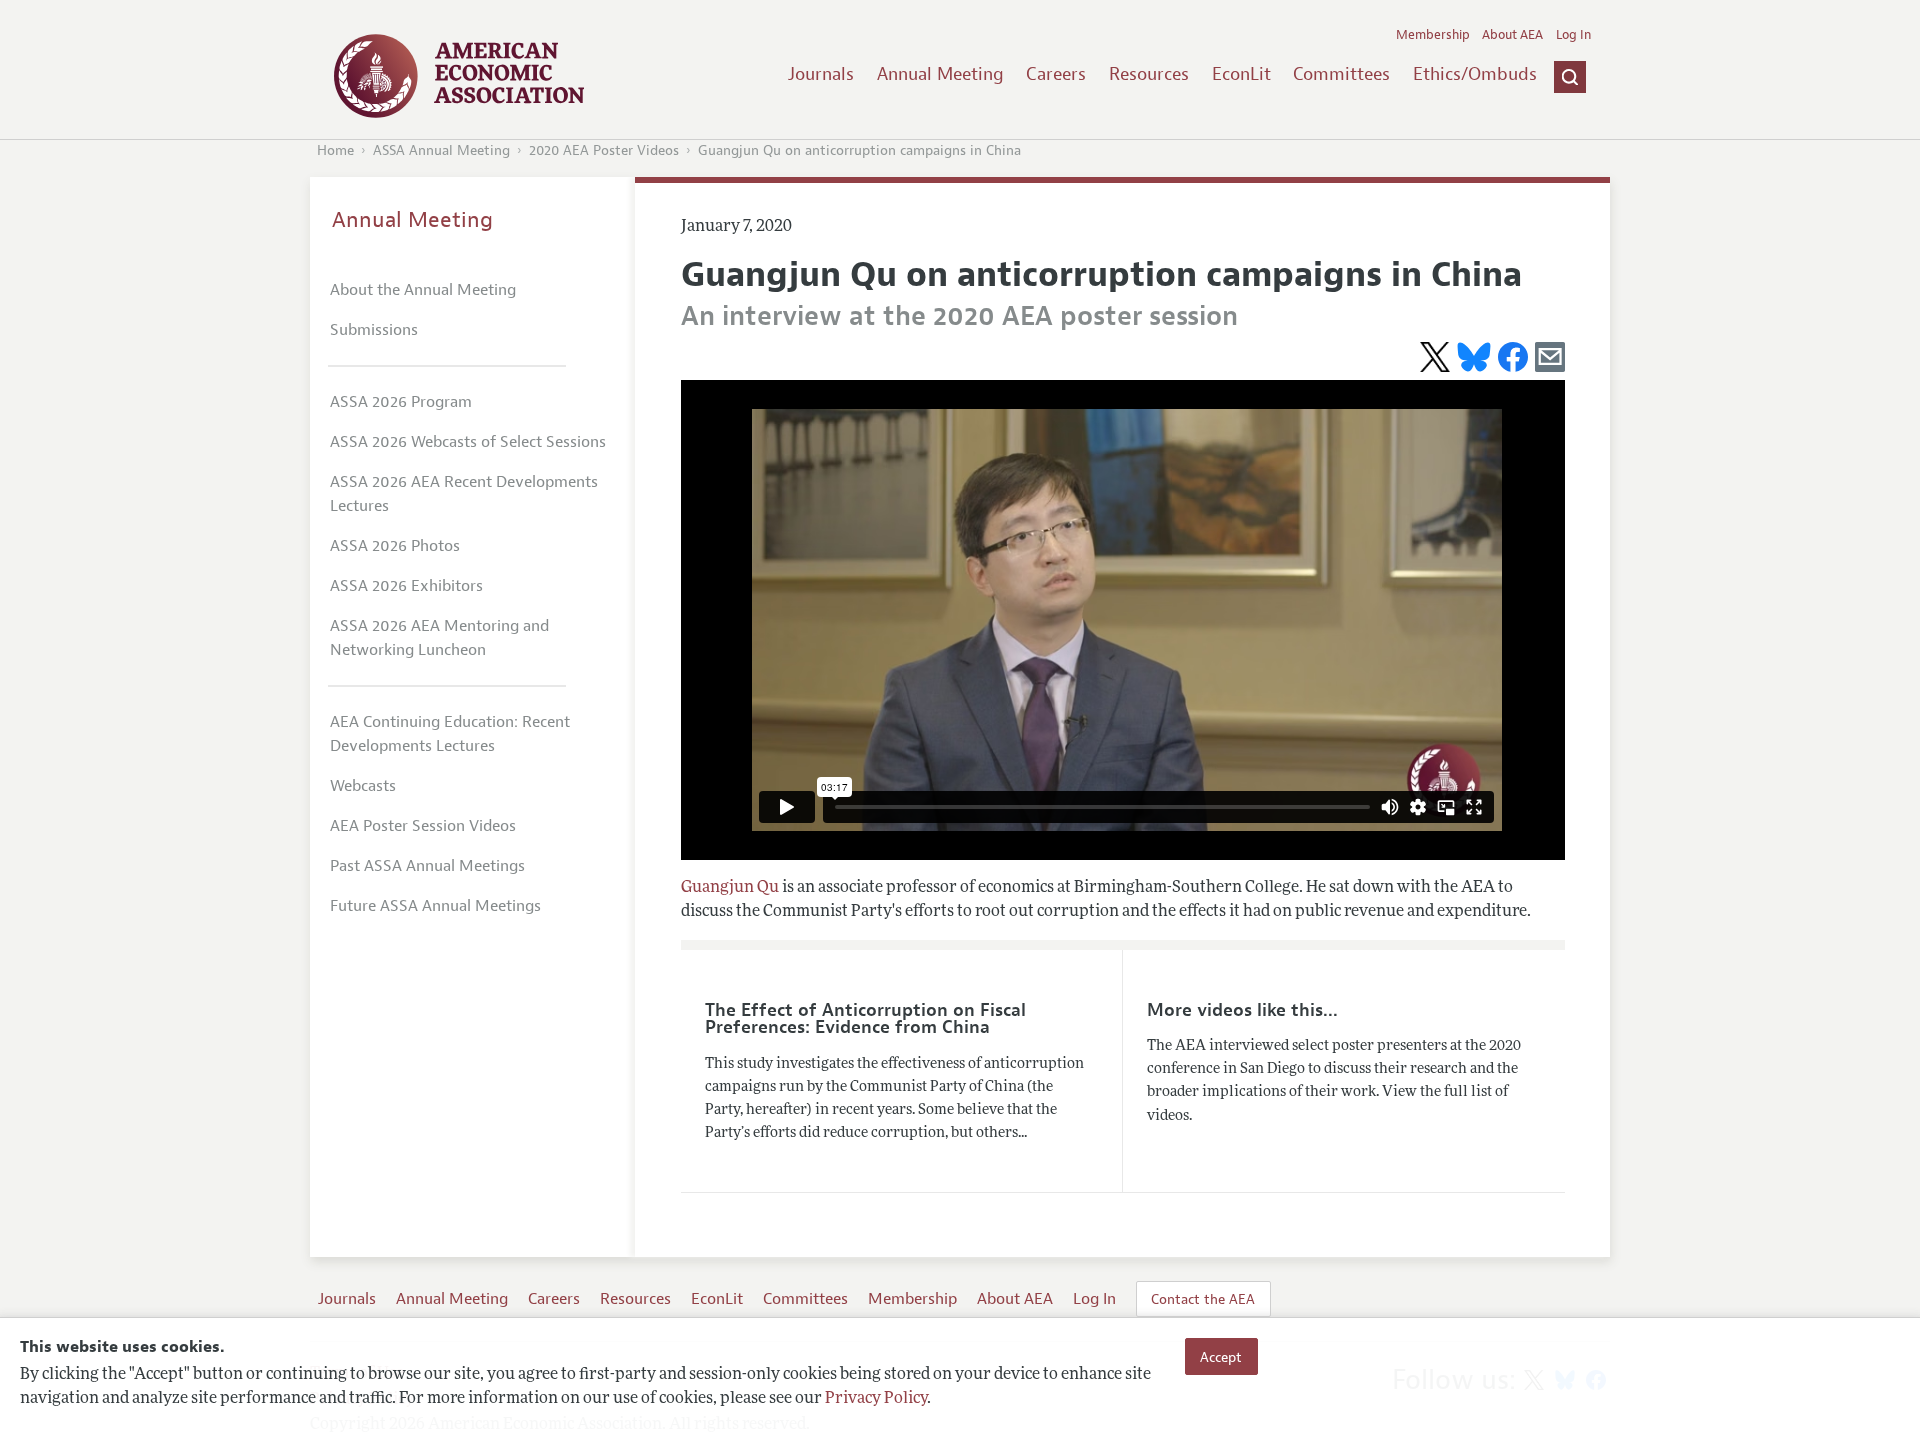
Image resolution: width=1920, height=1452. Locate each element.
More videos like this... (1242, 1010)
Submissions (374, 330)
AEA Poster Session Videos (423, 826)
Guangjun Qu (730, 888)
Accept (1221, 1356)
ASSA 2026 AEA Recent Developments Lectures (464, 494)
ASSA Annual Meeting (441, 150)
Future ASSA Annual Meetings (435, 906)
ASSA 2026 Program (401, 402)
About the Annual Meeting (423, 290)
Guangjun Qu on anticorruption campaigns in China (859, 150)
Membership (1433, 35)
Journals (821, 74)
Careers (1056, 74)
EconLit (1241, 74)
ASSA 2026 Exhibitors (406, 586)
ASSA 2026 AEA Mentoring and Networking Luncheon (439, 638)
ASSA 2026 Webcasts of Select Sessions (468, 442)
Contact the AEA (1203, 1299)
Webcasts (363, 786)
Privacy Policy (876, 1399)
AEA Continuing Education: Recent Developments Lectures (450, 734)
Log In (1573, 35)
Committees (1341, 74)
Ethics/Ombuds (1475, 74)
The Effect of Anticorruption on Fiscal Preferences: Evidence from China (865, 1019)
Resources (1149, 74)
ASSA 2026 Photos (395, 546)
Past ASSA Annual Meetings (427, 866)
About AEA (1512, 35)
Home (335, 150)
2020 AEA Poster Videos (604, 150)
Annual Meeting (940, 74)
